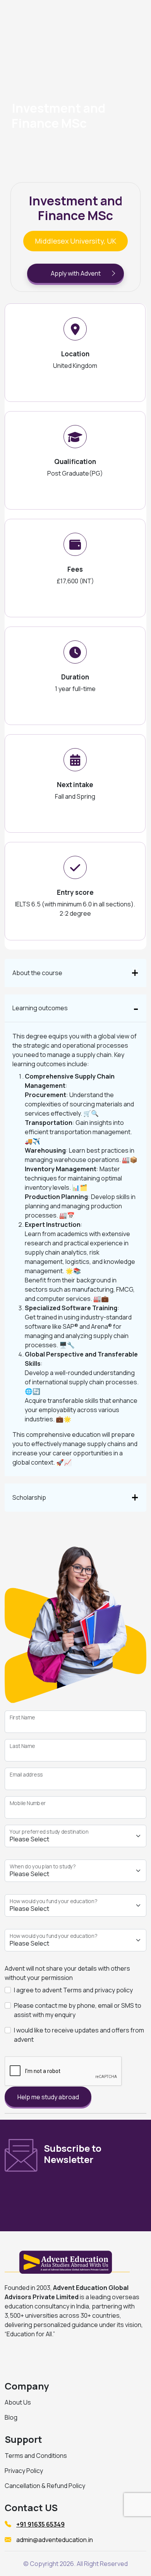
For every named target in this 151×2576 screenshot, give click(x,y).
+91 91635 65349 (40, 2524)
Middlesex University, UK (75, 241)
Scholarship (29, 1497)
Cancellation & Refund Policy (45, 2486)
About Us (18, 2402)
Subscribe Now (98, 2197)
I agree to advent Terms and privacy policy (73, 1990)
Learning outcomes (40, 1008)
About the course (37, 973)
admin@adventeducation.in (55, 2540)
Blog (11, 2417)
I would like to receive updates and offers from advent (79, 2035)
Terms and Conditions (36, 2456)
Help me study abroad (48, 2097)
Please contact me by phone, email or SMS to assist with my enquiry (78, 2010)
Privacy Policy (24, 2471)
